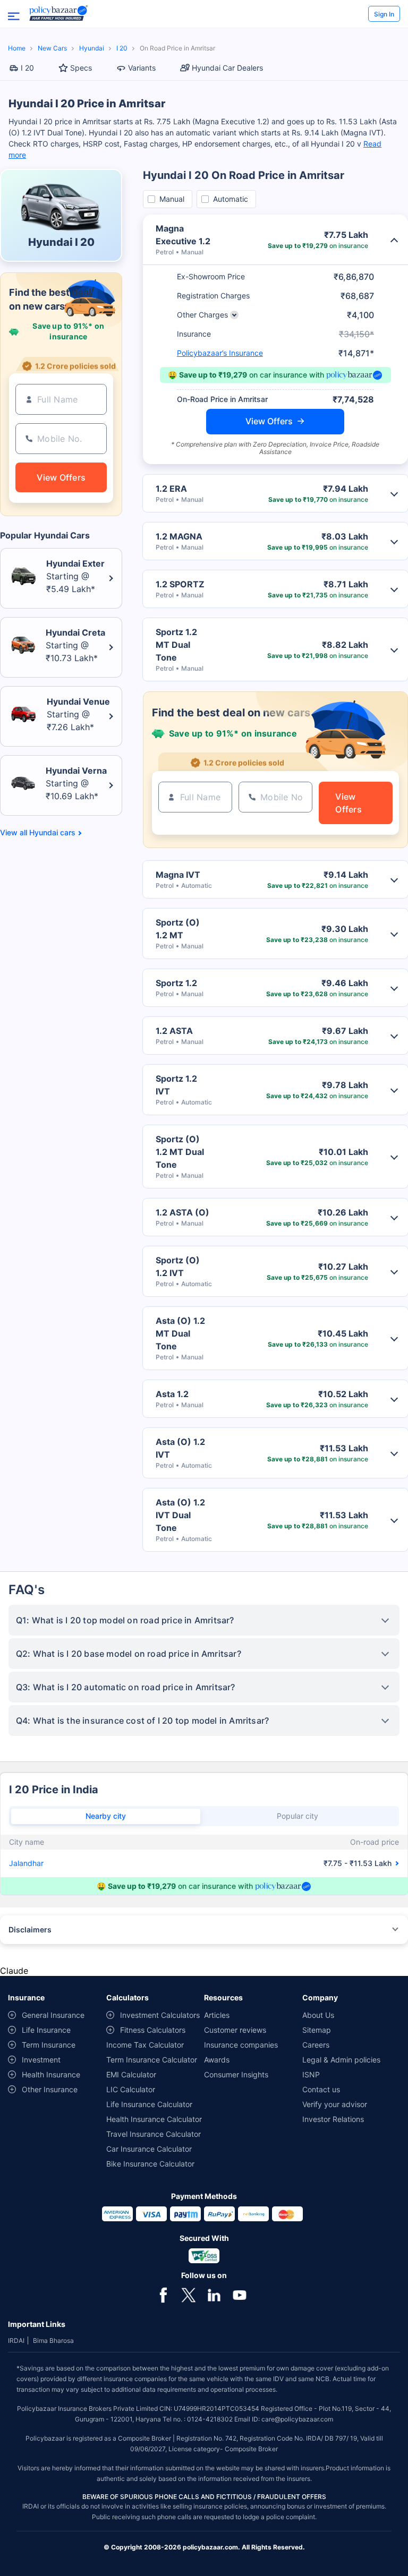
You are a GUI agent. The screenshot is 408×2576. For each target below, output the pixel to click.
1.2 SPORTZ (180, 584)
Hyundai (92, 48)
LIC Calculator (131, 2089)
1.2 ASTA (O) (182, 1212)
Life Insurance (46, 2030)
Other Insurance (50, 2089)
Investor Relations (333, 2119)
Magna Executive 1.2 (183, 235)
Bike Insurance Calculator (150, 2164)
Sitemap (317, 2030)
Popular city (297, 1816)
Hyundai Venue (78, 701)
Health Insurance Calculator (154, 2119)
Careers (316, 2045)
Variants (142, 68)
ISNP (311, 2074)
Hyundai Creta (75, 632)
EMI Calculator (131, 2074)
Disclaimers (30, 1929)
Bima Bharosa (53, 2340)
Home (17, 48)
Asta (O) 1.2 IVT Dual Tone (180, 1515)
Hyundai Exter (75, 563)
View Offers (269, 421)
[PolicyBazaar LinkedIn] (214, 2294)
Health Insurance (51, 2074)
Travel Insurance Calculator (154, 2134)
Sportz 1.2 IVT (176, 1085)
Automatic (231, 199)
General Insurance (53, 2015)
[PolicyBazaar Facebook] (163, 2294)
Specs (81, 68)
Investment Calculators (160, 2015)
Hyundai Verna (76, 771)
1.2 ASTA (174, 1031)
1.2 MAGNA (179, 536)
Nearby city (106, 1816)
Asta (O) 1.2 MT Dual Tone (180, 1333)
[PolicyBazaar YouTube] (240, 2294)
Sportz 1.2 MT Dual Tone (176, 645)
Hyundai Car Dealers (227, 68)
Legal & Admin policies (341, 2060)
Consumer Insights (236, 2074)
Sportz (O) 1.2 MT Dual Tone (180, 1152)
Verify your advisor (335, 2104)
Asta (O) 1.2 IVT (180, 1448)
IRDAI (16, 2340)
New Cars (52, 48)
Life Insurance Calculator (149, 2104)
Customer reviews (235, 2030)
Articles (217, 2015)
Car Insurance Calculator (149, 2149)
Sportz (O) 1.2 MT (178, 929)
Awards (217, 2060)
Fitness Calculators (153, 2030)
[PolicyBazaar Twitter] (189, 2294)
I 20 (122, 48)
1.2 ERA (171, 489)
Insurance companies (241, 2045)
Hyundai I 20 (61, 242)
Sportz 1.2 (176, 983)
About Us (318, 2015)
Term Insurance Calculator (152, 2060)
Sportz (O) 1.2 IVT (178, 1266)
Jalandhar (26, 1863)
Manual (172, 199)
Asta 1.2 (172, 1394)
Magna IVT (178, 875)
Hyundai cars (52, 833)
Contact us (321, 2089)
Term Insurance (49, 2045)
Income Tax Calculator (145, 2045)
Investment (41, 2060)
